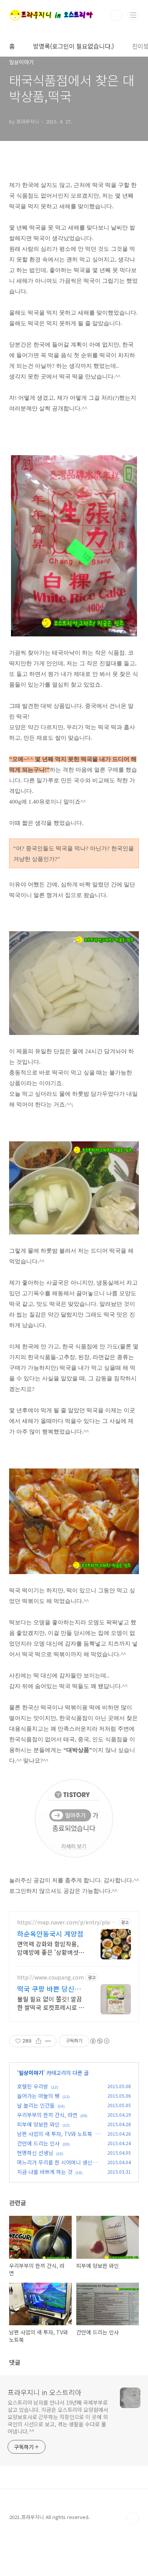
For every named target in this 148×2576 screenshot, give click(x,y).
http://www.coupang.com (50, 1977)
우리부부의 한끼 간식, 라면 (47, 2115)
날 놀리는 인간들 (36, 2105)
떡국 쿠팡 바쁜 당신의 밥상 (49, 1989)
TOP (133, 2518)
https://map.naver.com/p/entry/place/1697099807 (65, 1922)
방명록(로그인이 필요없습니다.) (73, 46)
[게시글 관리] (48, 2041)
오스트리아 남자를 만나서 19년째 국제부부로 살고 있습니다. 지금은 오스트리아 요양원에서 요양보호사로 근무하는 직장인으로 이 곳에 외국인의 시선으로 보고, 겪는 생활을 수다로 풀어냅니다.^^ (58, 2417)
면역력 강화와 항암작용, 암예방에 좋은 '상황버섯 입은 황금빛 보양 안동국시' (48, 1948)
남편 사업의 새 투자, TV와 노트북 (55, 2134)
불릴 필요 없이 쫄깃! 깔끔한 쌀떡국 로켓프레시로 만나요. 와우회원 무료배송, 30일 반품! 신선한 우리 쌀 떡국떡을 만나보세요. (51, 2003)
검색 (116, 15)
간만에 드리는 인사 (38, 2143)
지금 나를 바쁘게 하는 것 (45, 2172)
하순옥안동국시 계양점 (50, 1934)
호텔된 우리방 (33, 2086)
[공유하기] (39, 2041)
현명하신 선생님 (35, 2153)
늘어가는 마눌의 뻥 (38, 2096)
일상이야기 (31, 2073)
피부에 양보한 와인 (38, 2124)
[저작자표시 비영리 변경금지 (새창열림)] (99, 2041)
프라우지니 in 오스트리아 (45, 2392)
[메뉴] (133, 15)
